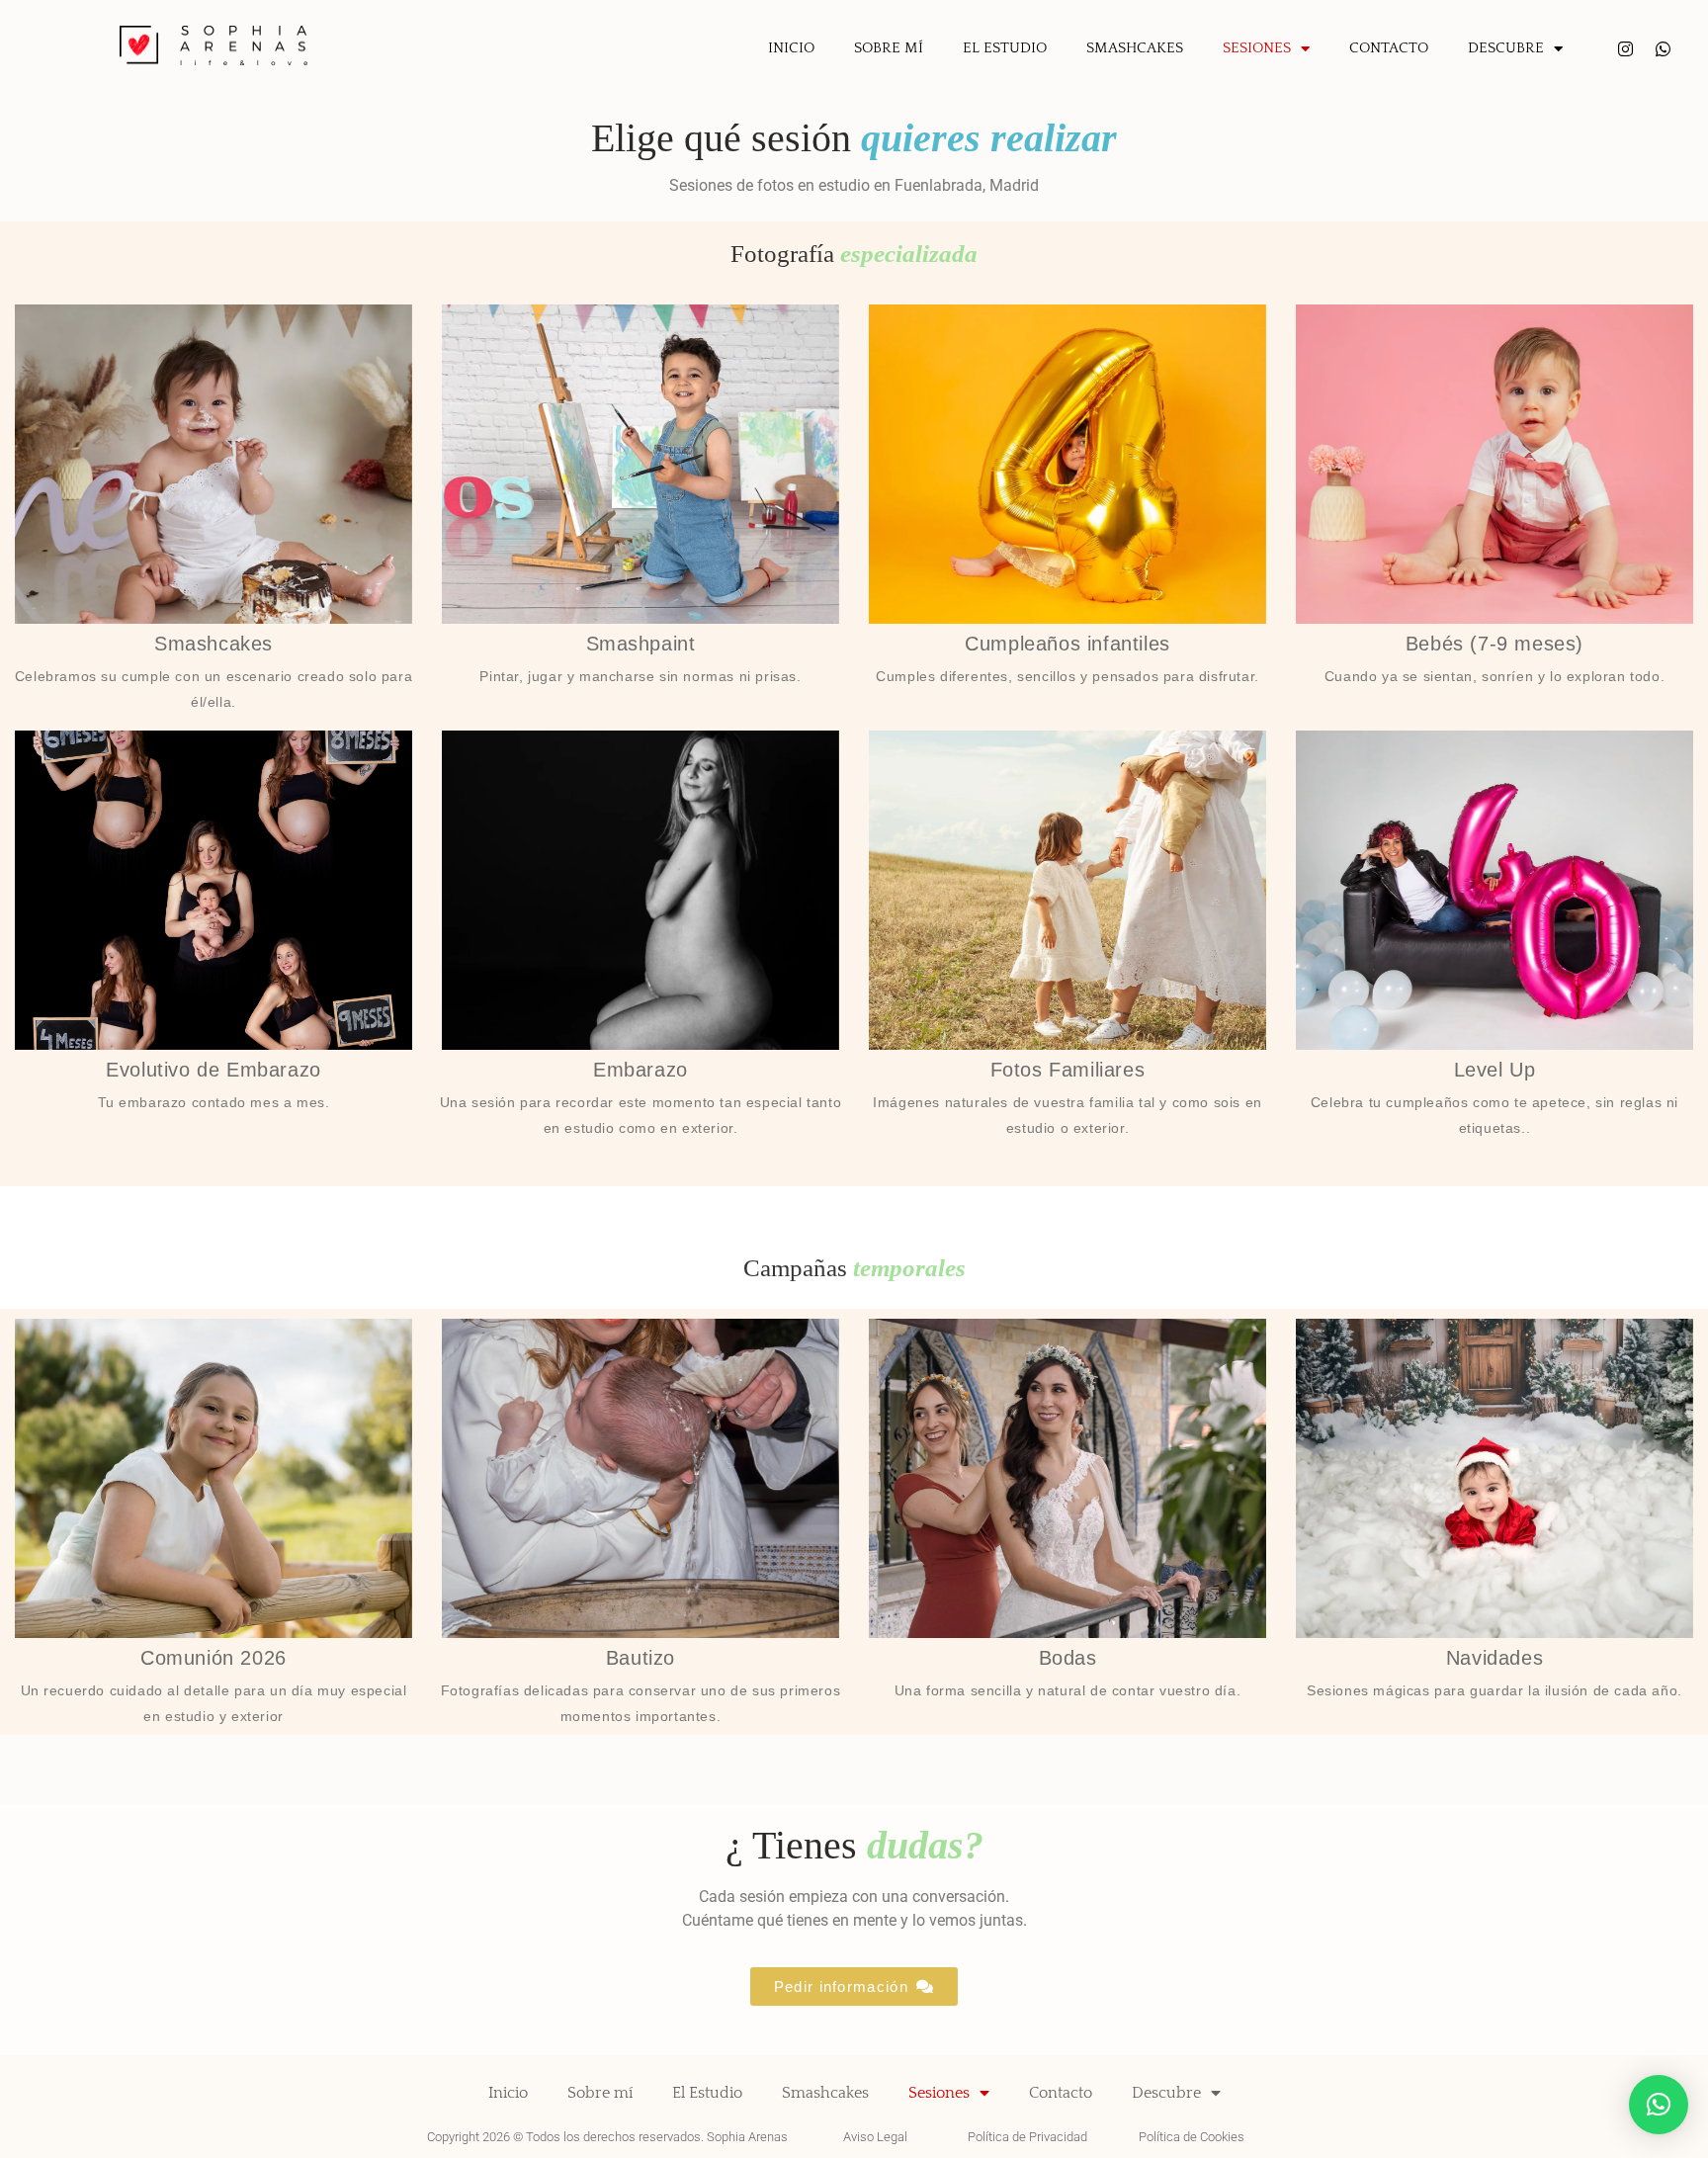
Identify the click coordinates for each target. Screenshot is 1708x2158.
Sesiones (1257, 48)
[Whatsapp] (1663, 49)
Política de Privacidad (1027, 2137)
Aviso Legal (875, 2137)
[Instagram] (1625, 49)
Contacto (1389, 48)
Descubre (1506, 48)
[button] (1659, 2105)
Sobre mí (889, 48)
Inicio (791, 48)
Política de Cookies (1192, 2137)
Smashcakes (1135, 48)
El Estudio (1005, 48)
